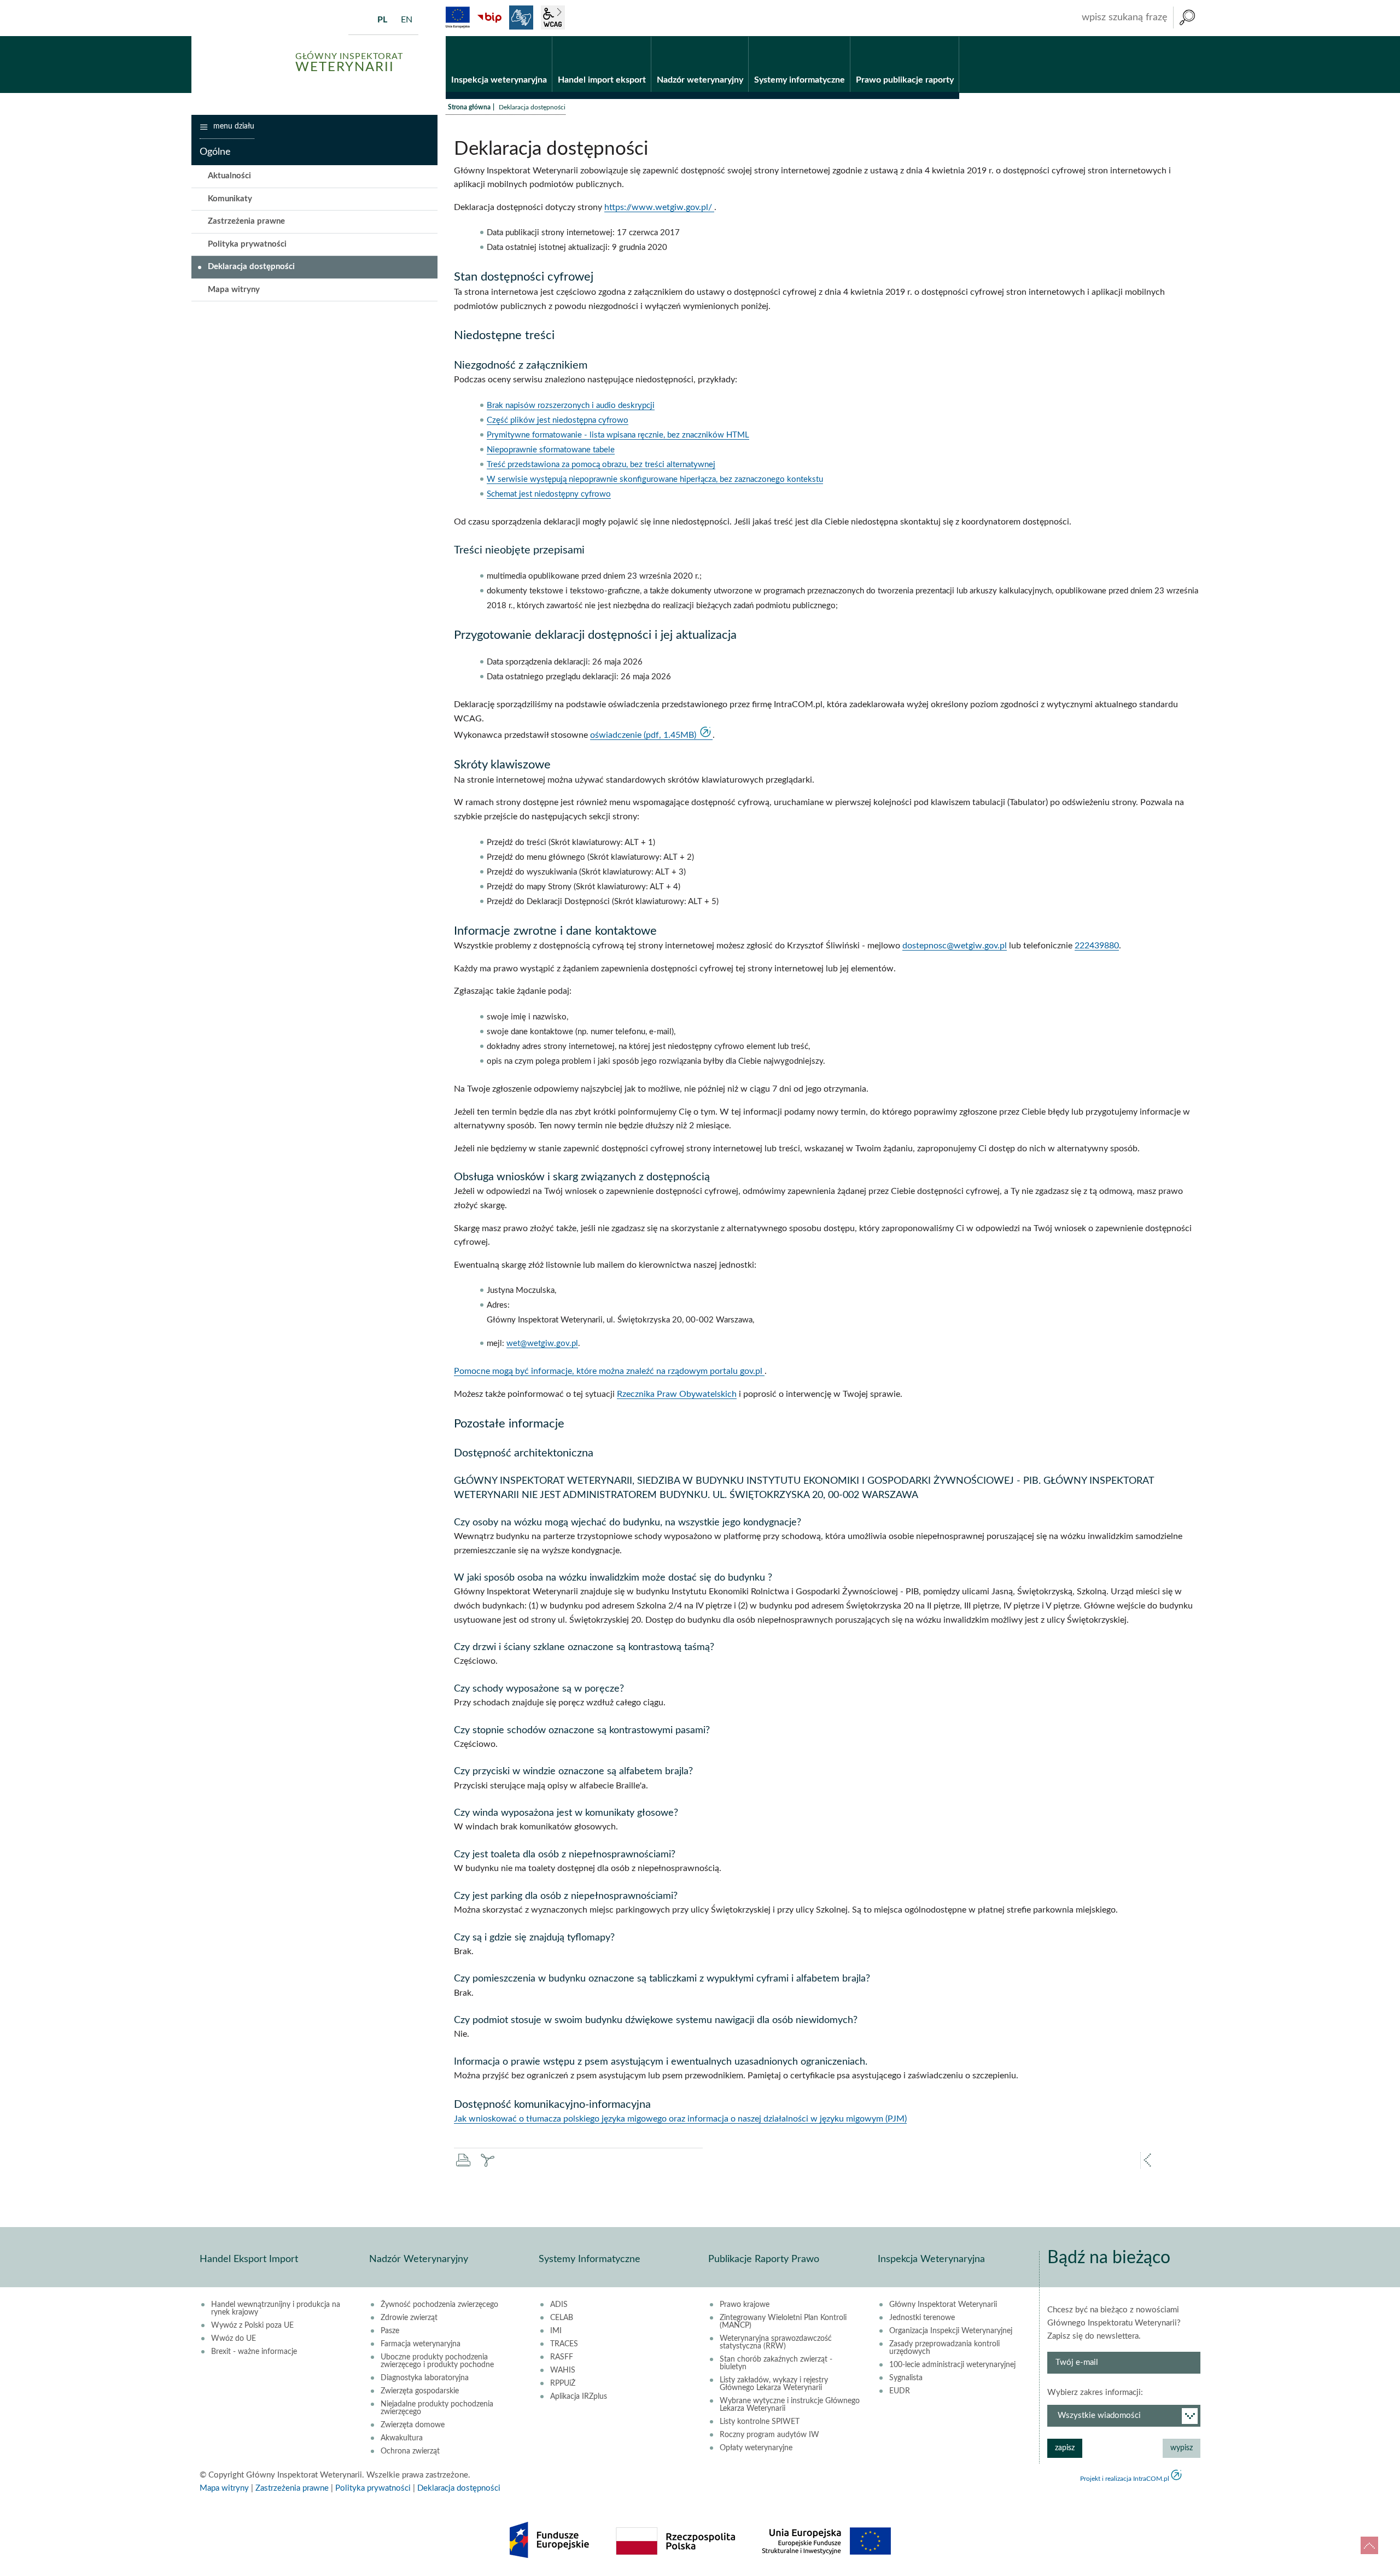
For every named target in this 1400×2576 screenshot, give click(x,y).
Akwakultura (402, 2438)
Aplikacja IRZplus (579, 2397)
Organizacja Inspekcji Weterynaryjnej (951, 2331)
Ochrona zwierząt (410, 2451)
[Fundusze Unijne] (458, 18)
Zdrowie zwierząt (409, 2318)
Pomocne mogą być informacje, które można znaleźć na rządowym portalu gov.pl (609, 1371)
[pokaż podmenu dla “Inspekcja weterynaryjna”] (544, 37)
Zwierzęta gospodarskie (420, 2391)
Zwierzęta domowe (413, 2425)
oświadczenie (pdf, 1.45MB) (644, 735)
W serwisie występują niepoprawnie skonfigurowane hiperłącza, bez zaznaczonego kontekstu (655, 479)
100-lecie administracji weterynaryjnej (952, 2365)
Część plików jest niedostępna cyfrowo (558, 420)
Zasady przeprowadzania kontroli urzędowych (944, 2348)
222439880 (1097, 946)
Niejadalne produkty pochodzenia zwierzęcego (437, 2408)
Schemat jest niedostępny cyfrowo (549, 494)
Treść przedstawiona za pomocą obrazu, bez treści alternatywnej (601, 465)
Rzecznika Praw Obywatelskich (677, 1394)
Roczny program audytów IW (769, 2435)
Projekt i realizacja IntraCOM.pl (1125, 2479)
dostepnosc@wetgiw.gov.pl (955, 946)
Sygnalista (906, 2378)
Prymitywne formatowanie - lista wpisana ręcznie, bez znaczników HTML (618, 435)
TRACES (564, 2344)
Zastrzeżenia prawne (246, 221)
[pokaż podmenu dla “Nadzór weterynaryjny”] (740, 37)
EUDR (900, 2391)
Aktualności (229, 176)
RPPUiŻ (563, 2383)
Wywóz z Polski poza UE (252, 2326)
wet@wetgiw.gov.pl (542, 1344)
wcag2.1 (553, 18)
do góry (1369, 2545)
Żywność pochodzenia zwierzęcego (439, 2305)
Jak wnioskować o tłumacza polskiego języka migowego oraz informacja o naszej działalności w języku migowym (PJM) (680, 2119)
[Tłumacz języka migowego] (521, 18)
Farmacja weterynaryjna (421, 2344)
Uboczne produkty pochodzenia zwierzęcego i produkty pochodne (437, 2361)
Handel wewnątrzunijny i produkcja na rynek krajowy (276, 2309)
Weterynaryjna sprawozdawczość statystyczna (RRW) (776, 2342)
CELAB (562, 2318)
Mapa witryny (234, 290)
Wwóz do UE (234, 2339)
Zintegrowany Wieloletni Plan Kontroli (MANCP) (783, 2322)
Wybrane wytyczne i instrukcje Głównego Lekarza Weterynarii (790, 2405)
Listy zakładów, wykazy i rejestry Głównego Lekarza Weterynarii (774, 2384)
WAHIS (563, 2370)
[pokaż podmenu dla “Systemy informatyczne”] (842, 37)
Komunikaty (230, 199)
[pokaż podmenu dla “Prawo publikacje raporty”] (951, 37)
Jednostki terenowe (922, 2318)
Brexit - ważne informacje (254, 2352)
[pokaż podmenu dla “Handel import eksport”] (643, 37)
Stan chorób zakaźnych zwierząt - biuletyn (776, 2363)
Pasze (390, 2331)
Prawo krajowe (745, 2305)
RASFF (562, 2357)
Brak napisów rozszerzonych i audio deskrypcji (571, 406)
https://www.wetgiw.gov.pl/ (659, 207)
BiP (489, 18)
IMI (556, 2331)
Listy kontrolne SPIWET (760, 2422)
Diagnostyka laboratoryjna (425, 2378)
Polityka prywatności (247, 244)
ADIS (559, 2305)
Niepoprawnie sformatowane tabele (551, 450)
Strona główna (469, 107)
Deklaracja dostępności (251, 267)
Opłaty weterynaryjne (756, 2448)
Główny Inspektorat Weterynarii (943, 2305)
